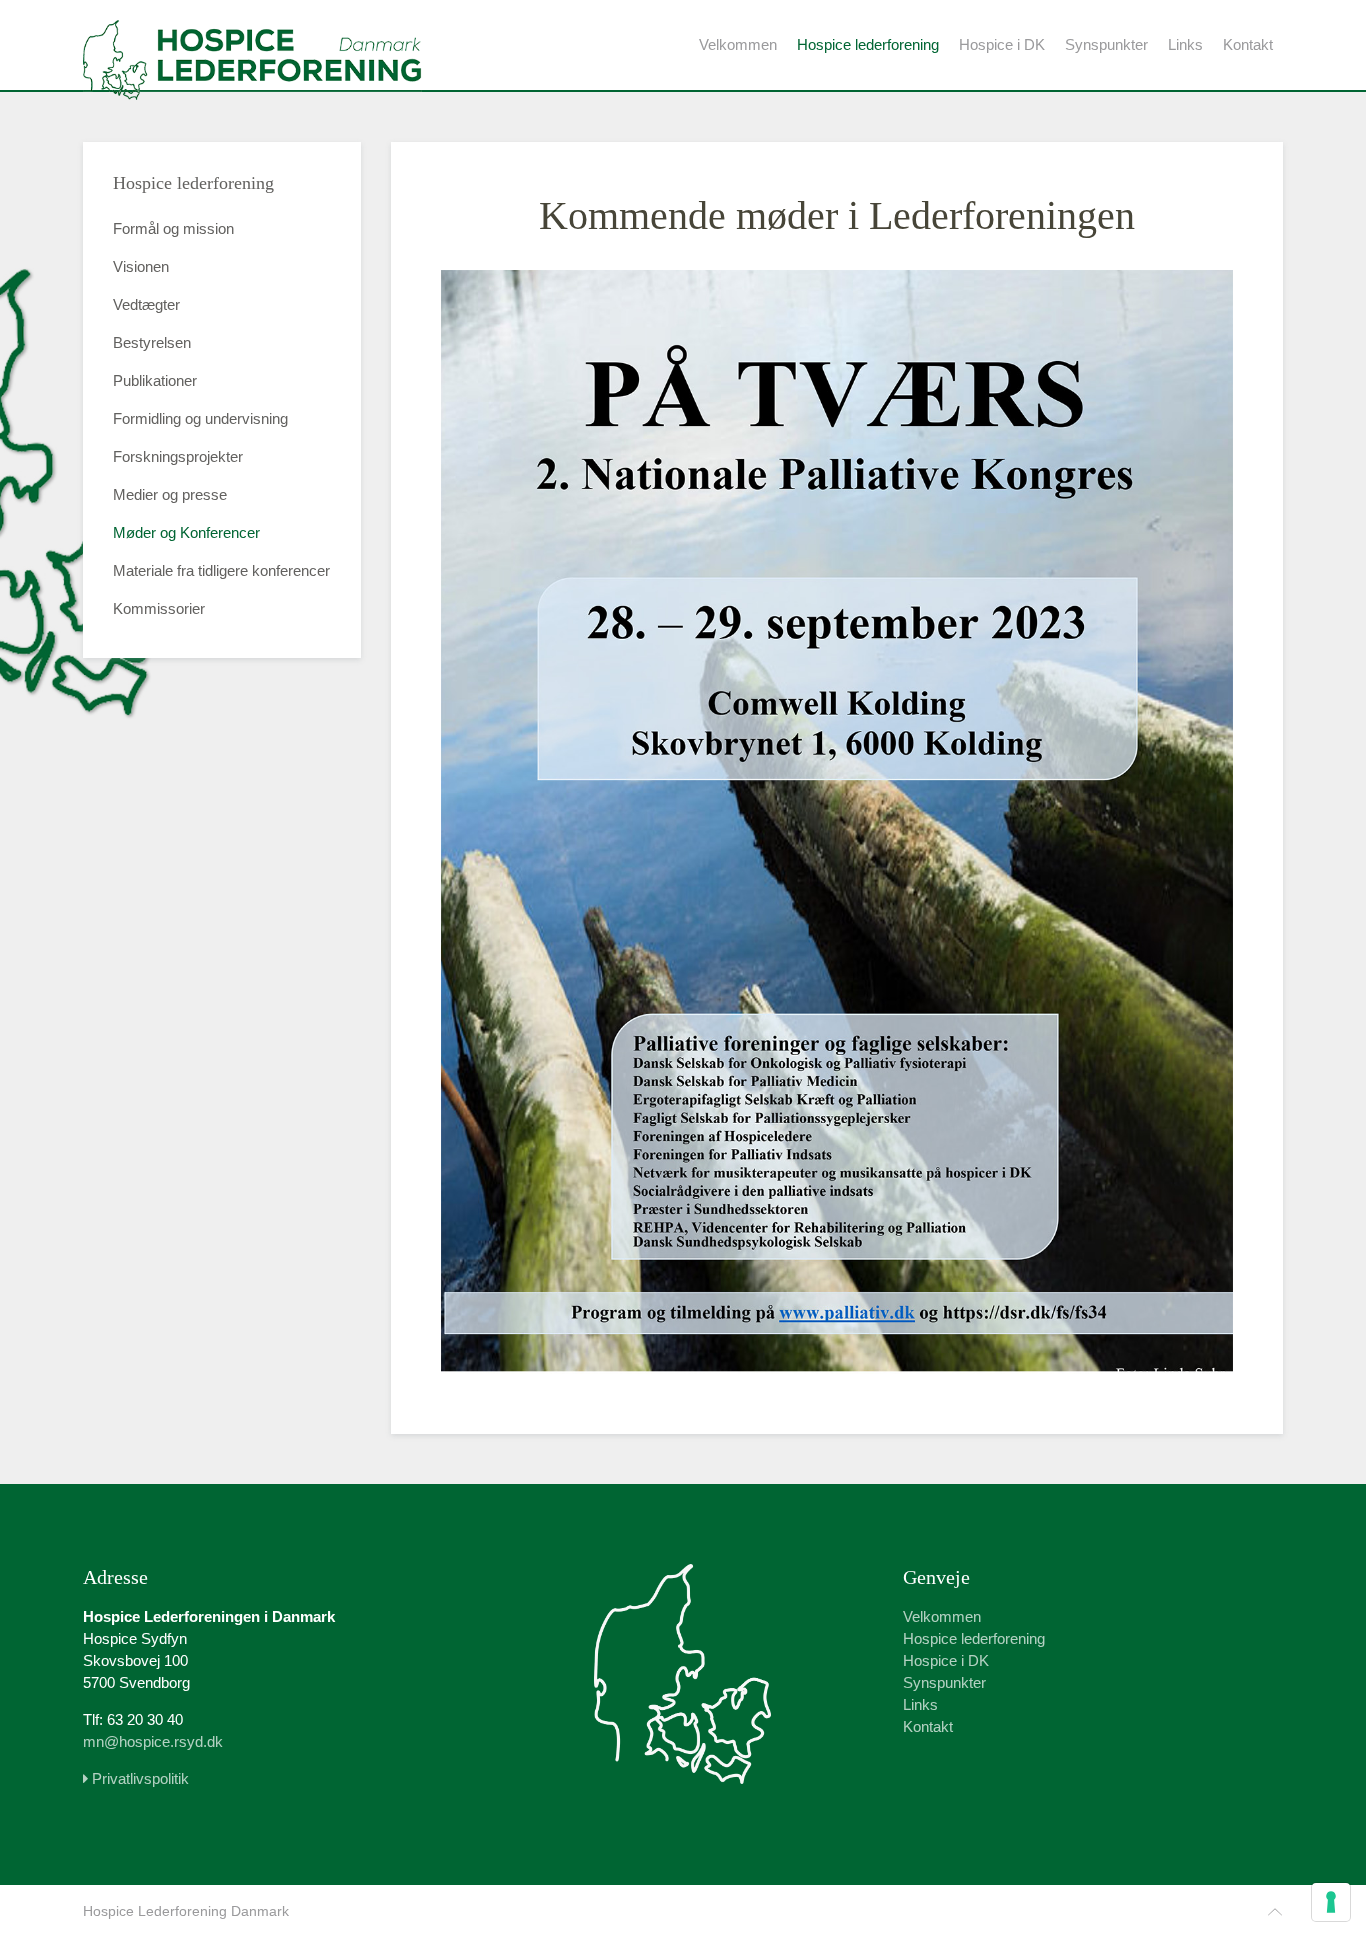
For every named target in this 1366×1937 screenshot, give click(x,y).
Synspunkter (1106, 44)
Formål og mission (173, 228)
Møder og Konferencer (186, 532)
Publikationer (155, 380)
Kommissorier (159, 608)
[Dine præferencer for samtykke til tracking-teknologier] (1331, 1902)
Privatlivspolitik (138, 1778)
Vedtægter (146, 304)
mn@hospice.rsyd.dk (153, 1741)
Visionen (141, 266)
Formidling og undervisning (200, 418)
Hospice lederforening (868, 44)
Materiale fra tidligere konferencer (221, 570)
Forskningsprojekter (178, 456)
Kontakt (1248, 44)
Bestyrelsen (152, 342)
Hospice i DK (1002, 44)
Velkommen (738, 44)
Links (1185, 44)
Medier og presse (170, 494)
